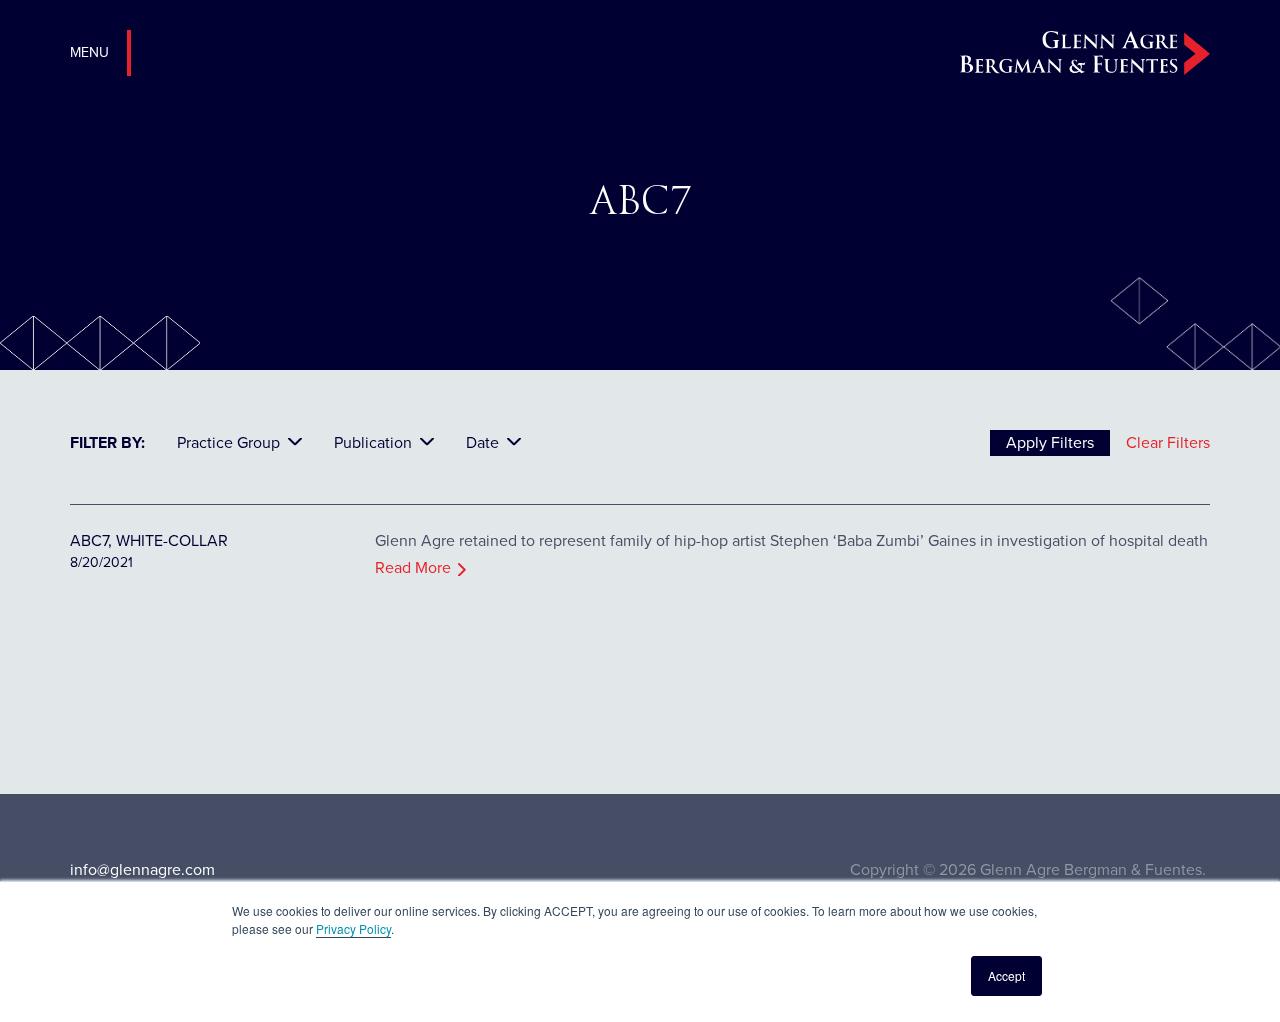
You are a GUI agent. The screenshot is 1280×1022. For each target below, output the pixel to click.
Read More (413, 568)
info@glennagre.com (142, 869)
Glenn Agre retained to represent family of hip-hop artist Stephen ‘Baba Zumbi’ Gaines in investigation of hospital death (791, 540)
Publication (373, 442)
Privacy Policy (353, 928)
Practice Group (228, 442)
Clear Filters (1168, 443)
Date (482, 442)
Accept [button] (1006, 975)
